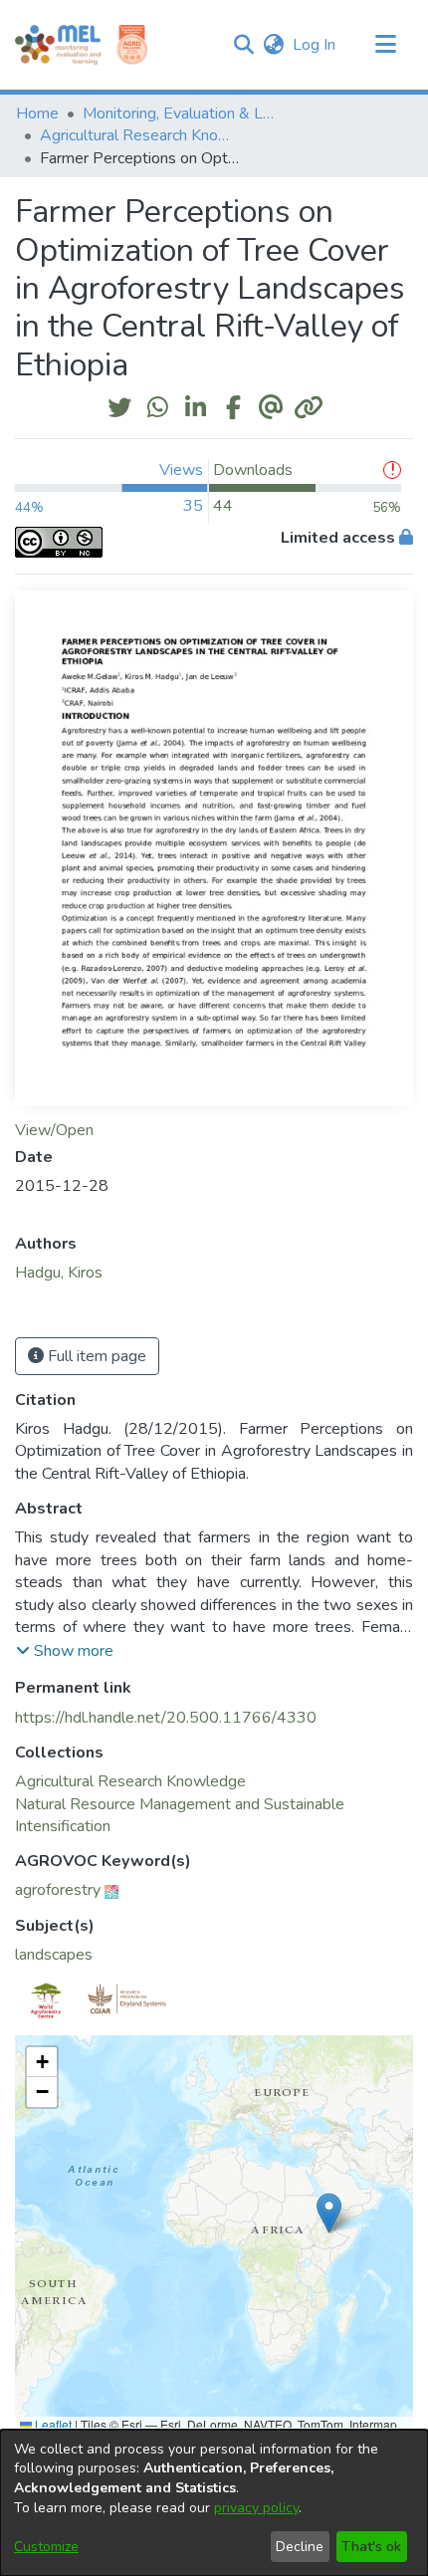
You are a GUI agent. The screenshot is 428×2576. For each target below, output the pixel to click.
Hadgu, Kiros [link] (59, 1273)
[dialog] (214, 2503)
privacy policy (256, 2508)
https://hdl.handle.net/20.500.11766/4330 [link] (166, 1718)
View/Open (54, 1130)
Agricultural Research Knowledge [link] (139, 135)
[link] (130, 1781)
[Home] (58, 45)
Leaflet (52, 2424)
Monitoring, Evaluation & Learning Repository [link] (182, 114)
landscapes (54, 1955)
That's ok (371, 2547)
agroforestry (58, 1890)
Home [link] (37, 114)
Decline (300, 2547)
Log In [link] (315, 45)
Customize (46, 2547)
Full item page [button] (95, 1356)
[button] (243, 45)
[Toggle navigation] (385, 45)
